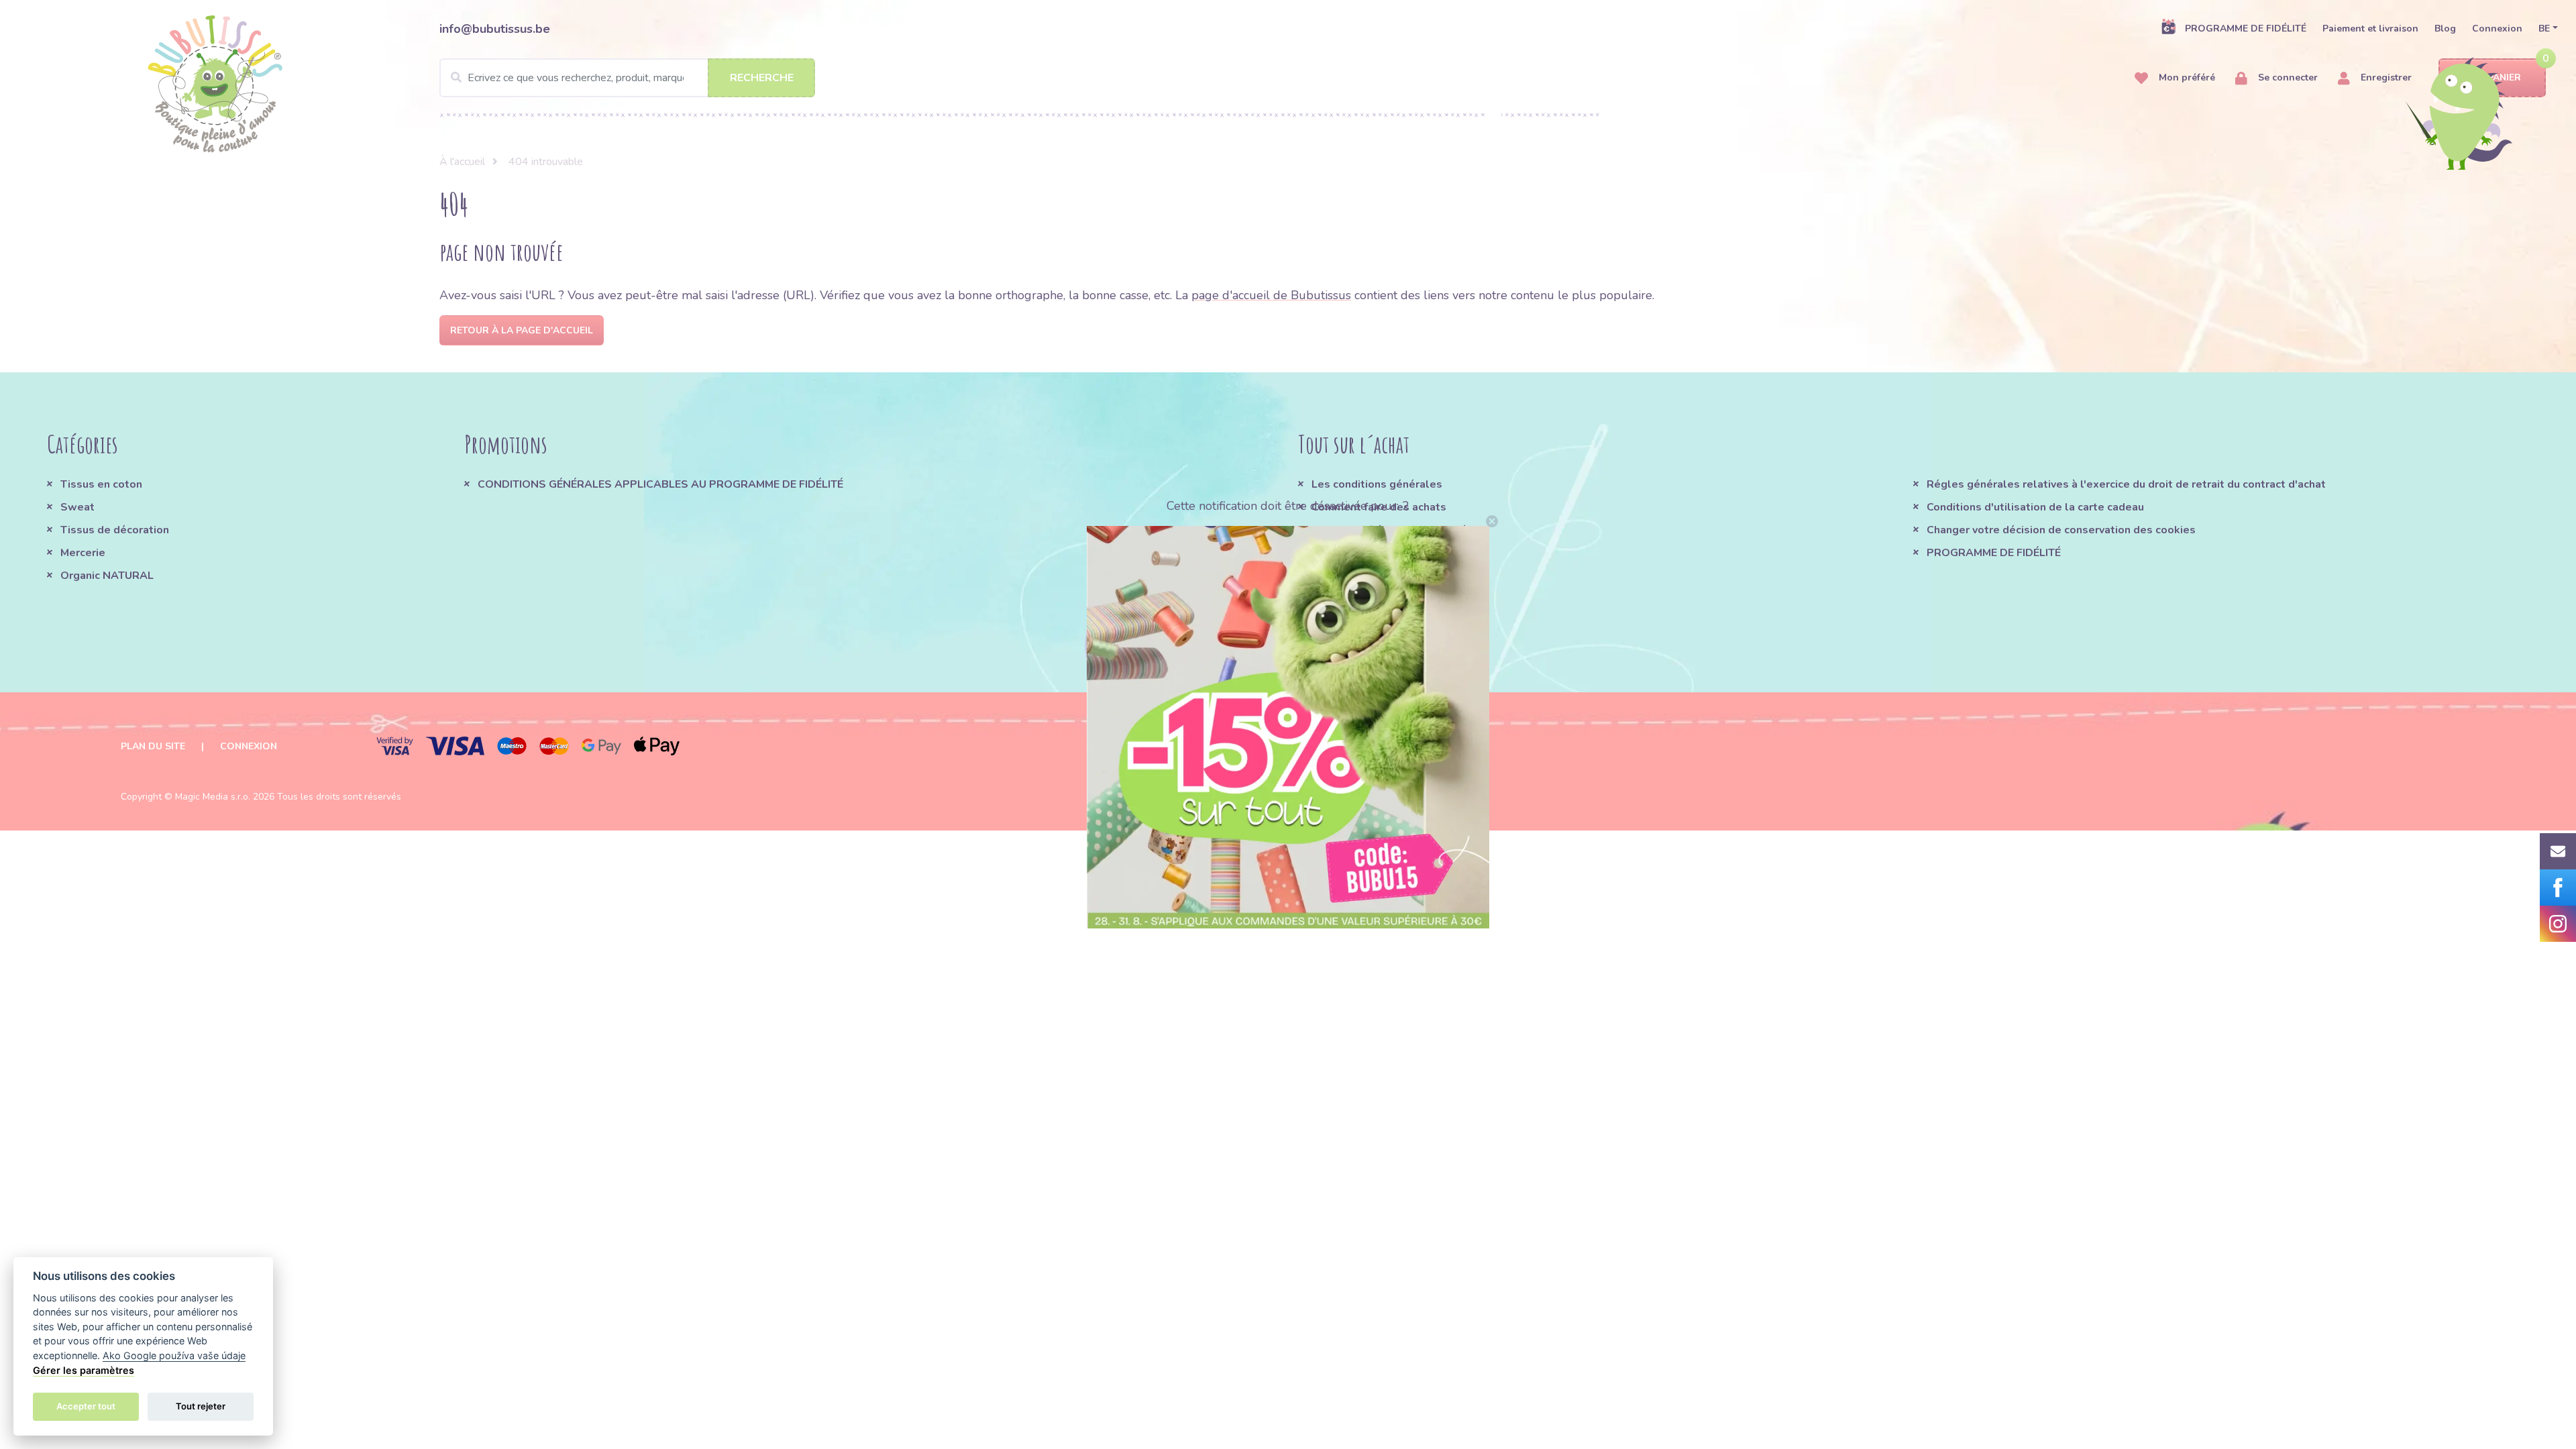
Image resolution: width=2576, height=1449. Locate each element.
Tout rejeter (201, 1406)
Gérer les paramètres (84, 1370)
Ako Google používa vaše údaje (174, 1355)
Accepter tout (86, 1406)
